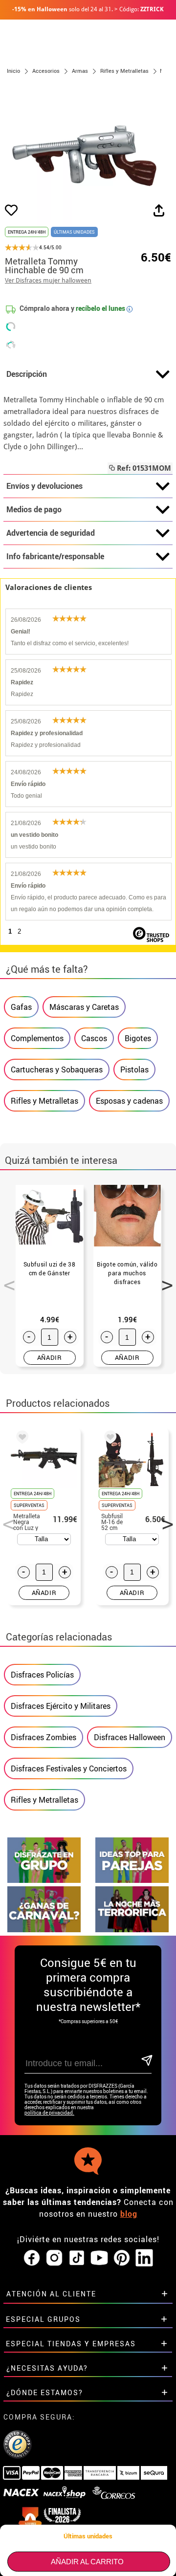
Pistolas (134, 1070)
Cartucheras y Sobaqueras (57, 1070)
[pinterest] (122, 2258)
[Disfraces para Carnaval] (44, 1930)
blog (129, 2214)
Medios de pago (34, 509)
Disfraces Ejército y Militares (61, 1706)
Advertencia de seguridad (51, 533)
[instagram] (54, 2258)
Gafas (21, 1007)
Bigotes (138, 1038)
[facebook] (32, 2258)
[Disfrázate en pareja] (132, 1880)
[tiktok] (77, 2258)
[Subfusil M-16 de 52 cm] (109, 1439)
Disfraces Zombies (44, 1737)
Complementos (37, 1038)
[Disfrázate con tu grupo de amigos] (44, 1880)
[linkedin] (144, 2258)
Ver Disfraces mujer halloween (48, 280)
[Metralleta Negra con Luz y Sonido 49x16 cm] (21, 1439)
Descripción (27, 374)
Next (164, 1280)
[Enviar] (146, 2061)
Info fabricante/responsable (55, 556)
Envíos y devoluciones (44, 486)
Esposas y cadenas (129, 1101)
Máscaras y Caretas (84, 1007)
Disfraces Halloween (130, 1737)
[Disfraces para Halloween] (132, 1930)
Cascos (94, 1038)
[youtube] (99, 2258)
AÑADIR (50, 1357)
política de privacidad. (49, 2113)
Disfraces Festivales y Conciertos (69, 1768)
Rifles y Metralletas (44, 1101)
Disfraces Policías (42, 1675)
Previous (6, 1280)
